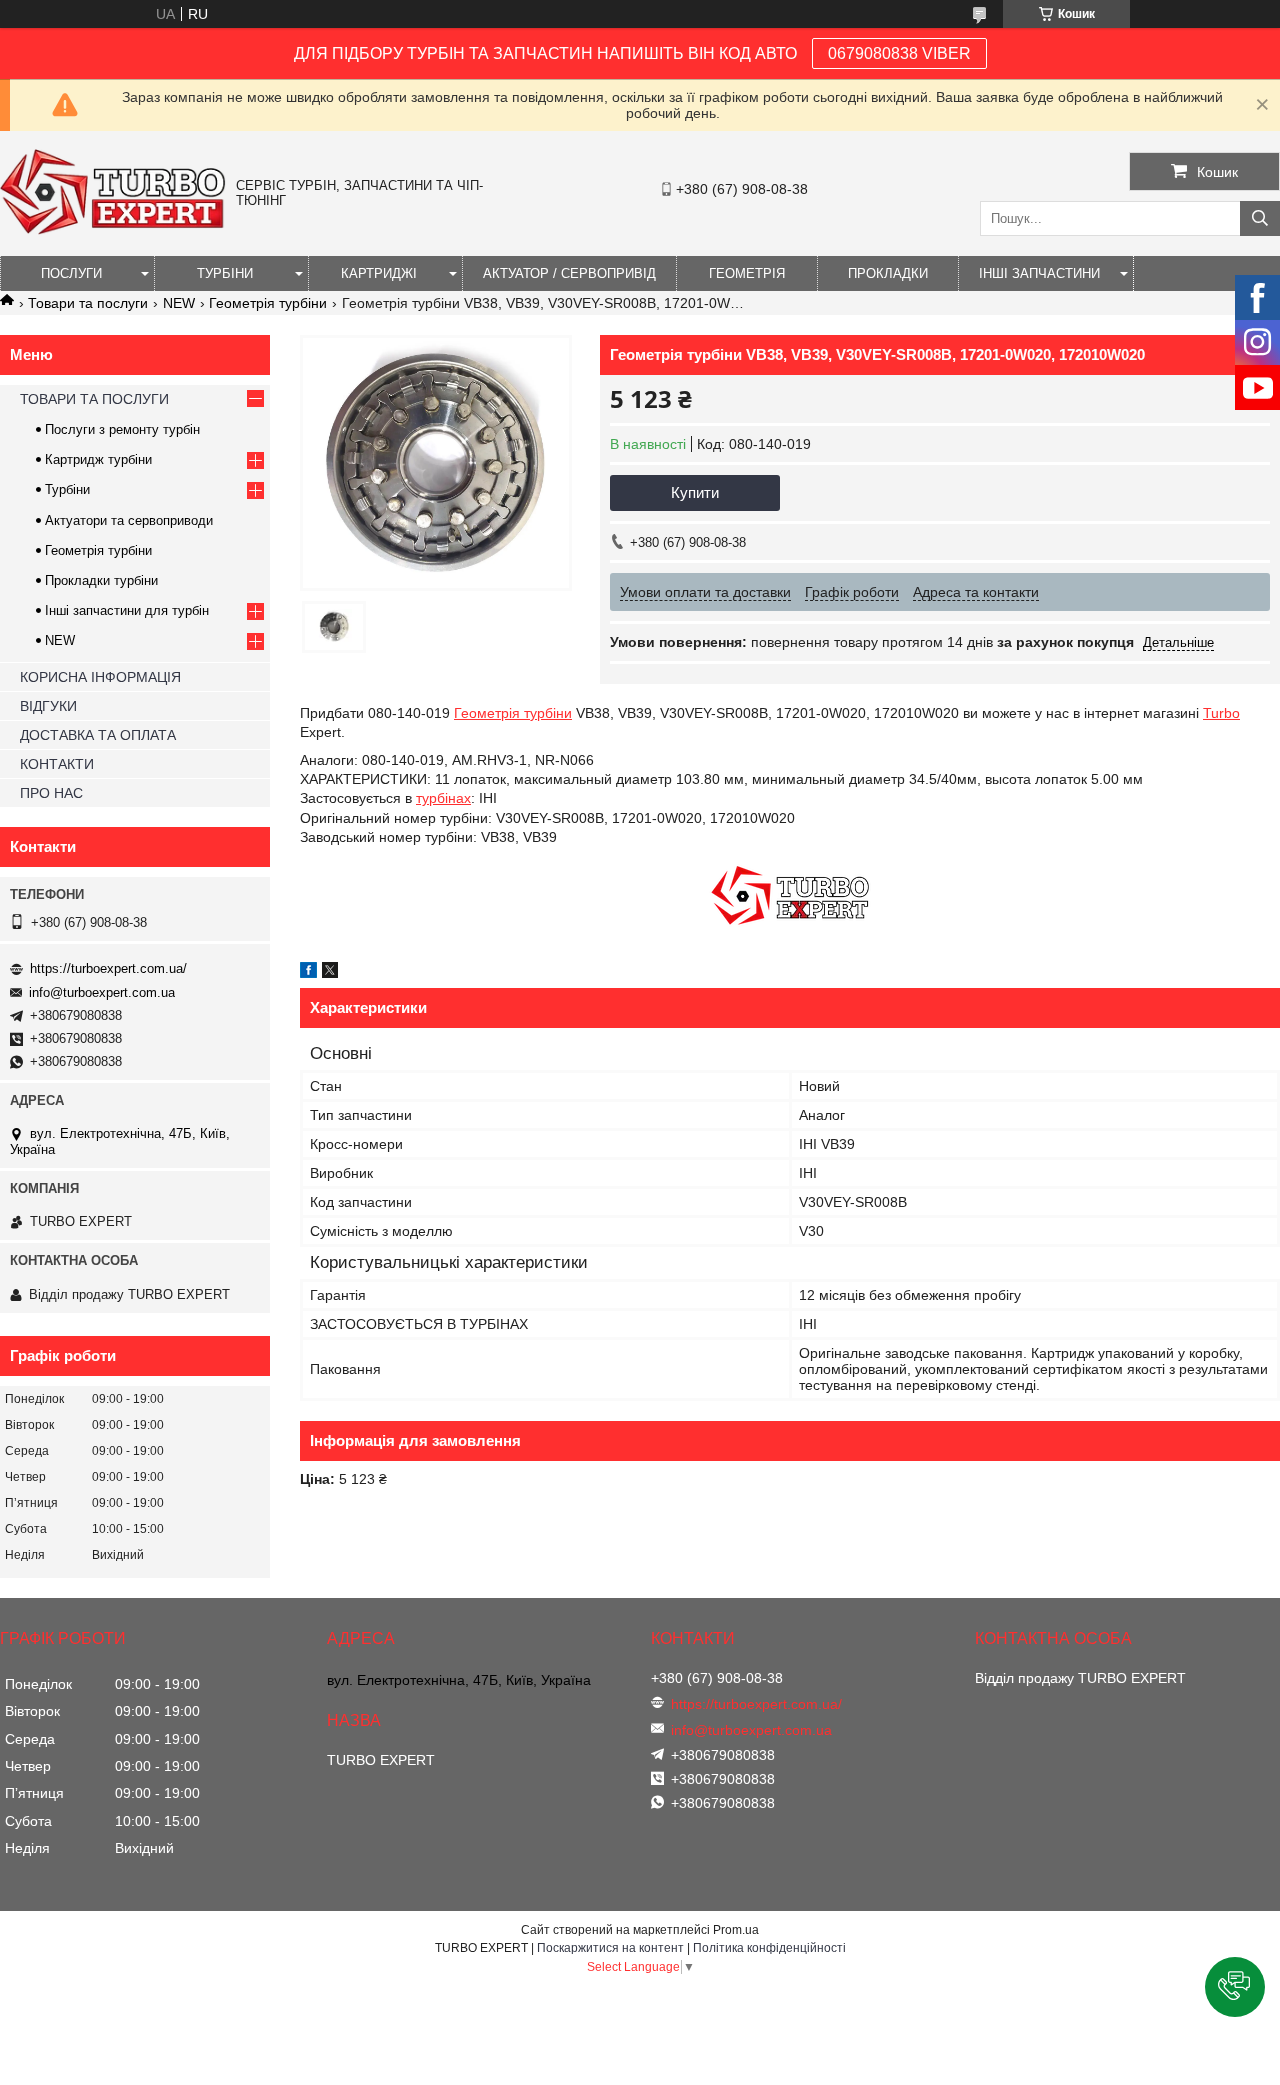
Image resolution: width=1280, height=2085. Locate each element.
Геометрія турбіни (268, 303)
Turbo (1221, 713)
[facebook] (308, 973)
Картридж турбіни (98, 459)
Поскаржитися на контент (610, 1948)
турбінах (443, 798)
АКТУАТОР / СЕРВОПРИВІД (569, 273)
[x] (330, 973)
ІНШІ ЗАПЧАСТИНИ (1039, 273)
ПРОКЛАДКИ (888, 273)
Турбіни (67, 489)
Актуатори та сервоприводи (129, 520)
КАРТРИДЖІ (379, 273)
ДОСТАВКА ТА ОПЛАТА (98, 735)
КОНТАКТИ (57, 764)
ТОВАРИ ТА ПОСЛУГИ (94, 399)
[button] (1235, 1987)
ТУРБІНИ (225, 273)
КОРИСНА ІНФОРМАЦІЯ (100, 677)
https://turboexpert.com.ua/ (108, 968)
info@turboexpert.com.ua (102, 992)
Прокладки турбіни (101, 580)
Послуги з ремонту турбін (122, 429)
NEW (179, 303)
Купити (695, 492)
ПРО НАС (51, 793)
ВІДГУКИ (48, 706)
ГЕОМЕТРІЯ (747, 273)
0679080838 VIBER (899, 53)
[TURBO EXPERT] (113, 230)
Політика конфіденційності (769, 1948)
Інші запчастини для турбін (127, 610)
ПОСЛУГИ (71, 273)
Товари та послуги (88, 303)
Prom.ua (736, 1930)
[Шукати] (1260, 218)
